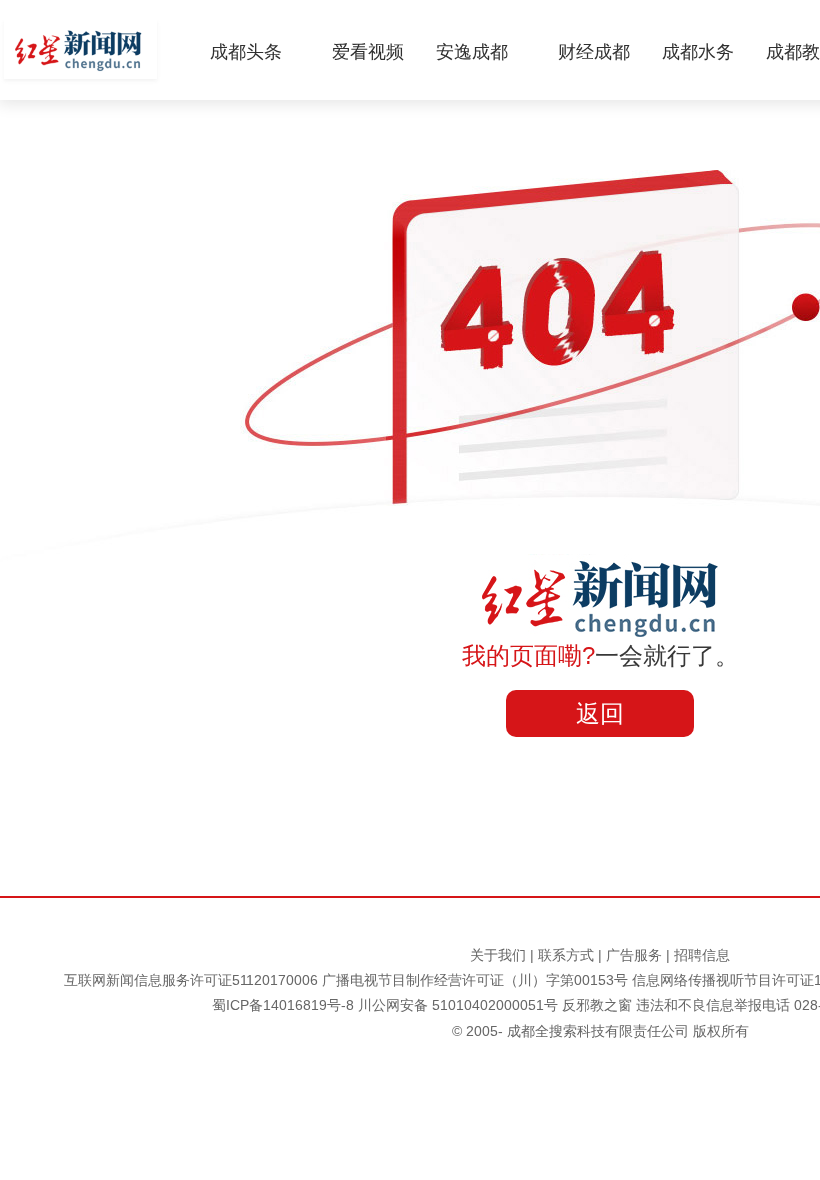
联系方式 (566, 955)
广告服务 (634, 955)
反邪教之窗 (597, 1005)
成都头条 (246, 52)
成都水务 (698, 52)
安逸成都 (472, 52)
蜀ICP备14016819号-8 (283, 1005)
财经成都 (594, 52)
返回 (600, 713)
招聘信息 (702, 955)
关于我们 (498, 955)
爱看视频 (368, 52)
